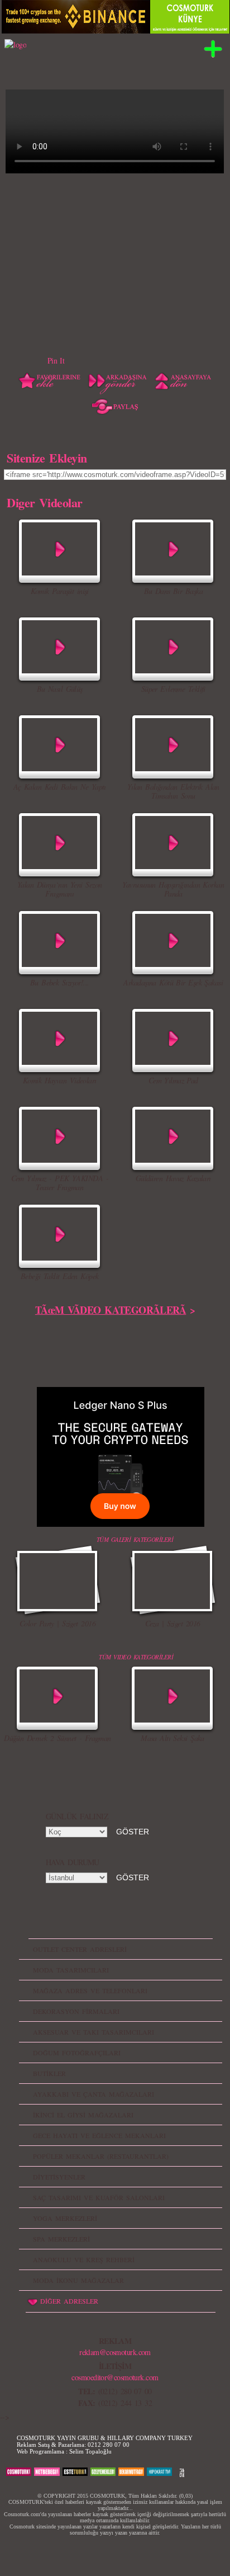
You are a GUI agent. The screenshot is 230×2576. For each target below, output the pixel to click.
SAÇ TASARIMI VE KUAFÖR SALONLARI (99, 2197)
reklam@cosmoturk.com (115, 2352)
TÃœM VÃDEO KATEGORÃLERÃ (111, 1310)
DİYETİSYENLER (59, 2177)
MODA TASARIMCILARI (71, 1970)
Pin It (56, 360)
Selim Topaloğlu (90, 2451)
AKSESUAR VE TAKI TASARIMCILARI (94, 2032)
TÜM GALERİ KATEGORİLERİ (135, 1539)
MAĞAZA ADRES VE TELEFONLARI (90, 1990)
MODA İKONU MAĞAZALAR (78, 2280)
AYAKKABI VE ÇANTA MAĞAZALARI (94, 2094)
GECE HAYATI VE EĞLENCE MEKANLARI (99, 2135)
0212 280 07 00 (109, 2445)
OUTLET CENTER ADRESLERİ (80, 1949)
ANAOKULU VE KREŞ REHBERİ (84, 2259)
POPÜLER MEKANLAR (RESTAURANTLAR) (101, 2156)
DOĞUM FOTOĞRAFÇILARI (77, 2053)
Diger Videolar (44, 502)
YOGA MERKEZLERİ (65, 2218)
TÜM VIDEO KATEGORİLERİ (136, 1657)
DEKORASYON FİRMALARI (76, 2011)
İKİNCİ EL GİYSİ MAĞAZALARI (83, 2115)
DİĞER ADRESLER (69, 2301)
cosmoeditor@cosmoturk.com (115, 2377)
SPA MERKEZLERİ (61, 2239)
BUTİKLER (49, 2073)
